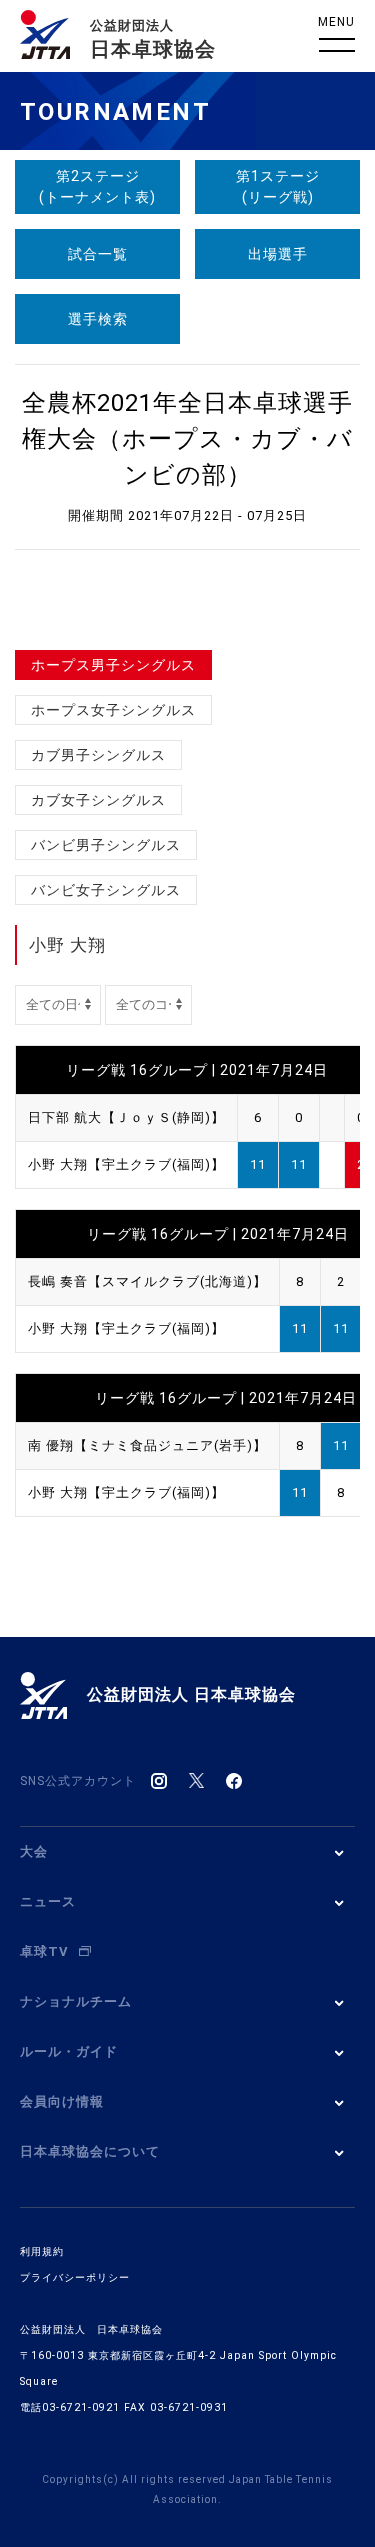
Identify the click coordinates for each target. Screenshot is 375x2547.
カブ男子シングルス (98, 755)
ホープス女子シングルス (113, 710)
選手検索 (98, 319)
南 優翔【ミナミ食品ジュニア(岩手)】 (147, 1445)
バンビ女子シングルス (106, 890)
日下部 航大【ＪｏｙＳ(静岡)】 (126, 1117)
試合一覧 (98, 254)
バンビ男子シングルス (106, 845)
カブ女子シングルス (98, 800)
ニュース (48, 1901)
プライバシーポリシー (75, 2277)
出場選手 (278, 254)
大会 (34, 1851)
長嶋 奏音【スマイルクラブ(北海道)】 (147, 1281)
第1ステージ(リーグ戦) (278, 186)
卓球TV (44, 1951)
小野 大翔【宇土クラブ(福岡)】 (126, 1164)
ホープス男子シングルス (113, 665)
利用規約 (42, 2251)
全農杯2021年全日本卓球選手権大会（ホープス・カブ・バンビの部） (187, 439)
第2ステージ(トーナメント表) (97, 186)
